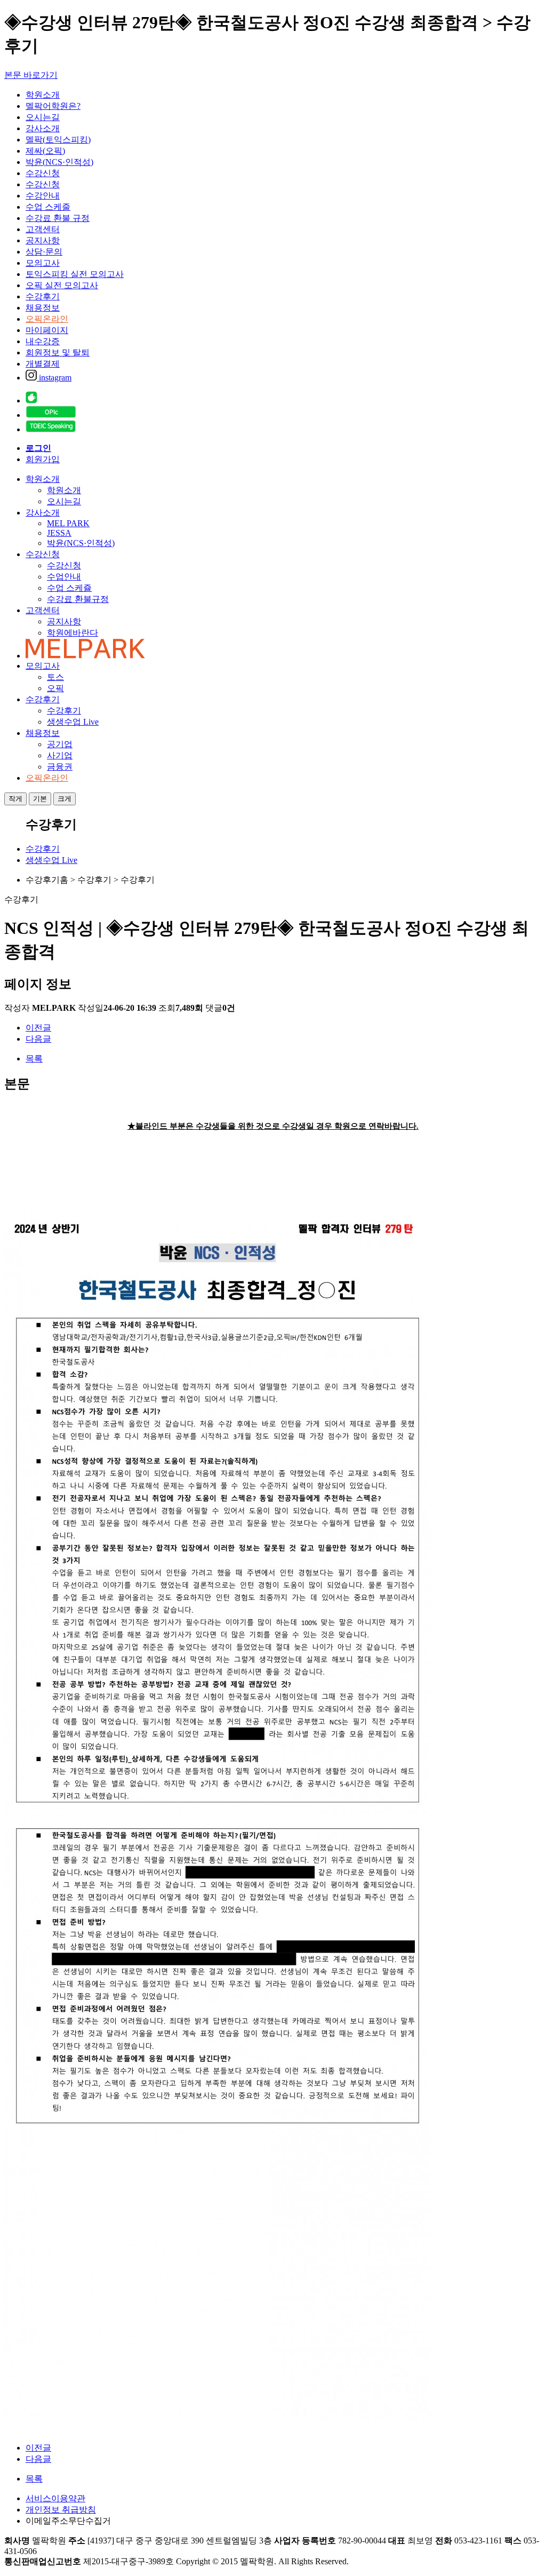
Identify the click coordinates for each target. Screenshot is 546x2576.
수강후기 (43, 296)
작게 (15, 799)
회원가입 (43, 459)
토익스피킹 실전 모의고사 (75, 274)
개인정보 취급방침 (61, 2510)
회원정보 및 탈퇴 (58, 352)
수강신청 (43, 173)
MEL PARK (68, 523)
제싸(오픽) (45, 151)
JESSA (59, 533)
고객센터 (43, 229)
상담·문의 (44, 252)
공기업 (60, 744)
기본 (40, 799)
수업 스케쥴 (69, 588)
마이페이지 (47, 330)
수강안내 (43, 196)
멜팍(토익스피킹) (58, 140)
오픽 (55, 688)
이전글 (38, 1028)
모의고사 (43, 263)
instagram (54, 378)
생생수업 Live (73, 722)
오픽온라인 (47, 319)
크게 (65, 799)
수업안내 (64, 577)
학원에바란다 (73, 633)
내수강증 (43, 341)
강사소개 (43, 128)
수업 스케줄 (48, 207)
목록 (34, 1059)
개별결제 (43, 364)
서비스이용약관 (55, 2498)
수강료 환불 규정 (58, 218)
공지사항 (43, 240)
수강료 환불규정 (78, 599)
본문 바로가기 (31, 75)
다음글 (38, 1039)
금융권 (60, 767)
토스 (55, 677)
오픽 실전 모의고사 (62, 285)
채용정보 (43, 308)
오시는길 (43, 117)
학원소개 (43, 95)
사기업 (60, 755)
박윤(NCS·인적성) (59, 162)
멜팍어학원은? (53, 106)
